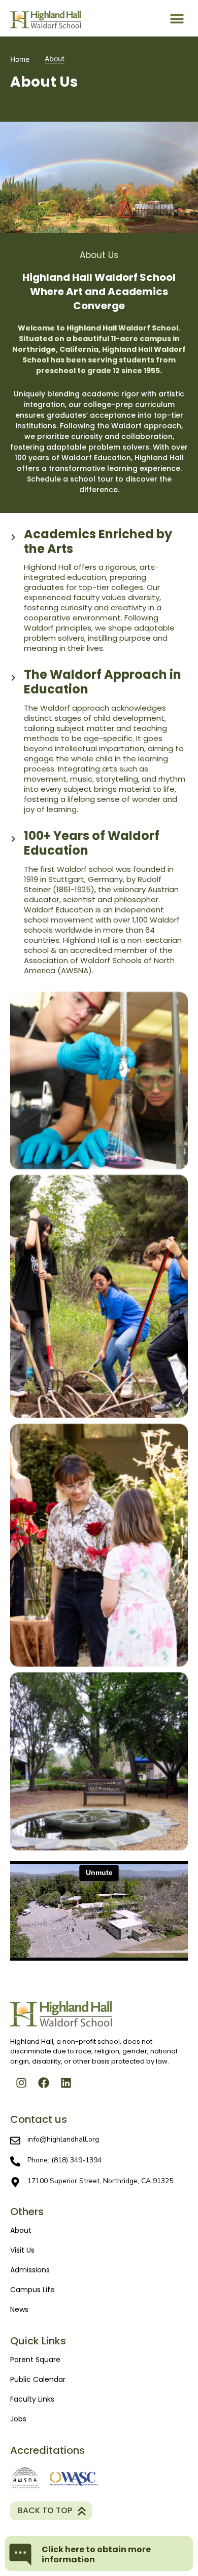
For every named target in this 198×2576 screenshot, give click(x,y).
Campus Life (32, 2290)
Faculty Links (32, 2399)
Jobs (18, 2419)
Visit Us (22, 2250)
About (21, 2230)
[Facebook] (44, 2083)
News (19, 2309)
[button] (177, 18)
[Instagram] (21, 2083)
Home (20, 59)
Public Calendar (38, 2379)
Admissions (30, 2270)
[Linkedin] (66, 2083)
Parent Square (35, 2360)
